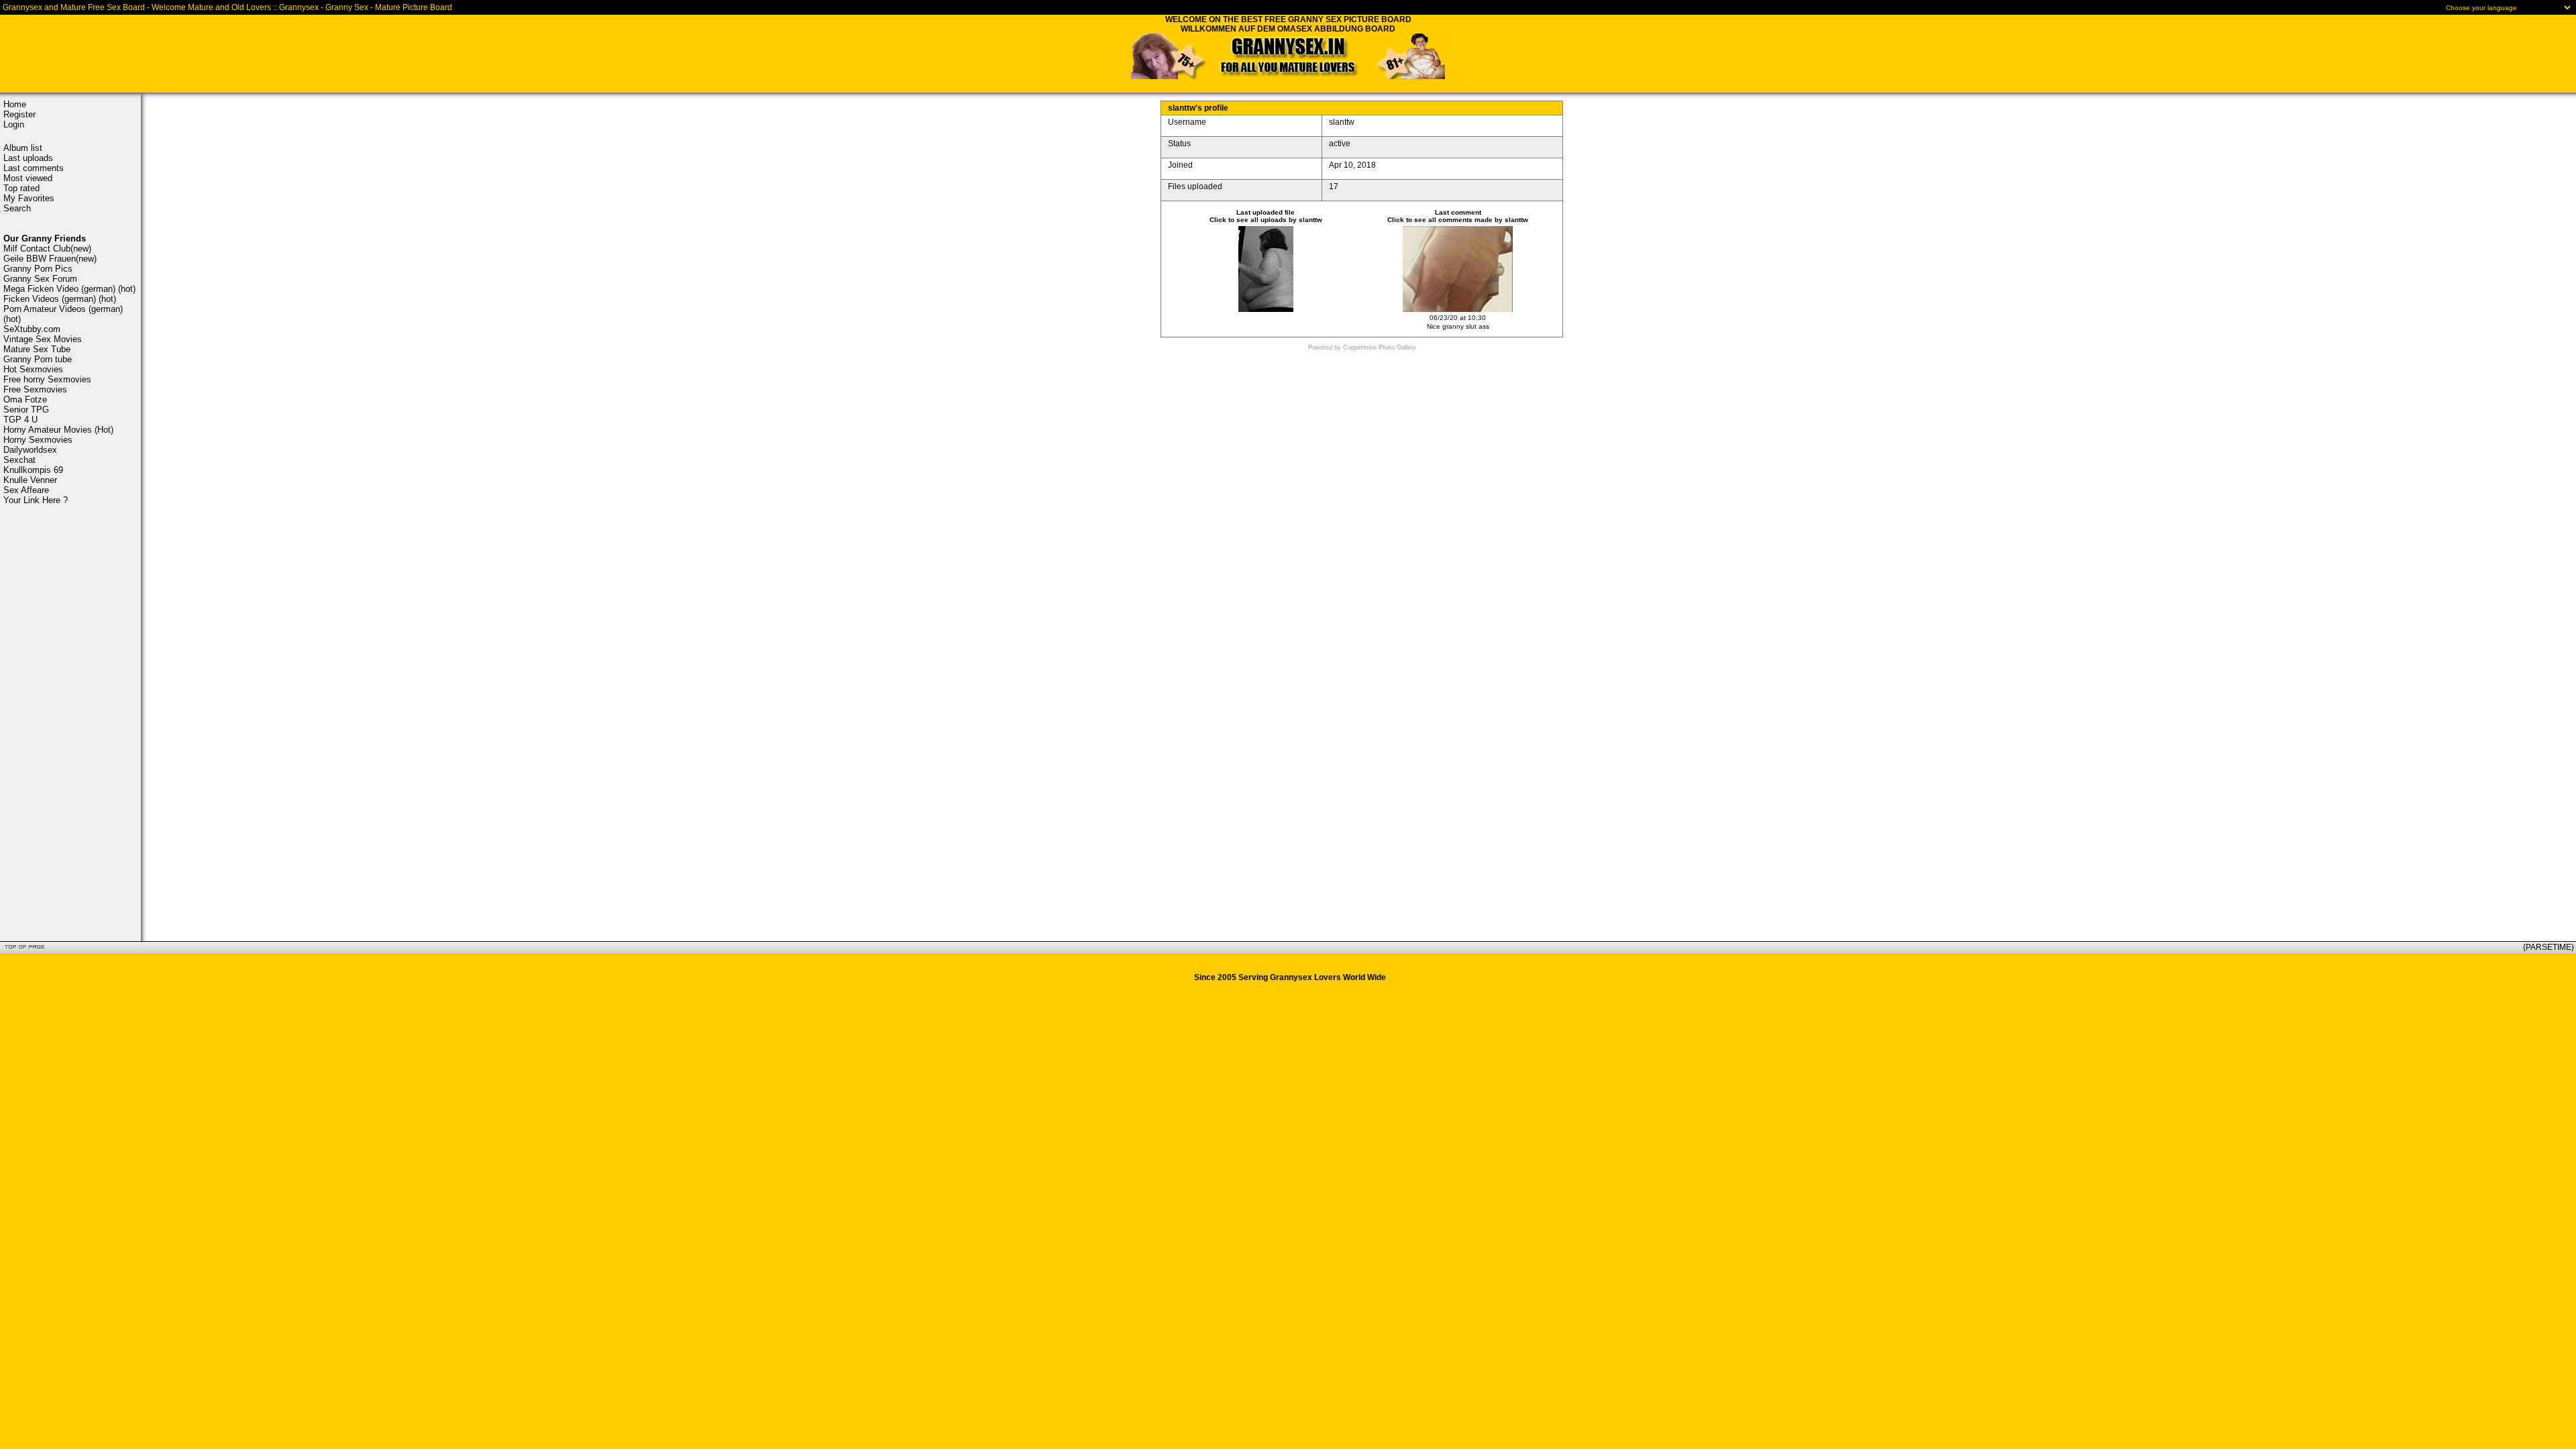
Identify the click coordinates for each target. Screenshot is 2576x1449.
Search (17, 208)
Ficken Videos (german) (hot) (60, 299)
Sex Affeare (26, 490)
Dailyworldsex (30, 450)
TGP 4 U (20, 420)
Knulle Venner (30, 480)
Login (14, 124)
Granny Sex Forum (40, 279)
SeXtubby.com (32, 329)
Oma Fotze (25, 399)
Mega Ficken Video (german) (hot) (69, 289)
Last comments (34, 168)
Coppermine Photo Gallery (1380, 347)
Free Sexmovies (35, 389)
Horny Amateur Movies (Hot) (58, 430)
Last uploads (28, 158)
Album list (23, 148)
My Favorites (29, 198)
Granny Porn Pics (38, 269)
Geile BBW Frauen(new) (50, 259)
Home (15, 104)
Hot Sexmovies (33, 369)
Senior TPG (26, 410)
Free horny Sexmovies (47, 379)
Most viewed (28, 178)
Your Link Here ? (36, 500)
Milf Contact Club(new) (47, 249)
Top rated (21, 188)
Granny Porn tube (38, 359)
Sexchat (19, 460)
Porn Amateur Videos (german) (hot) (63, 314)
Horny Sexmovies (38, 440)
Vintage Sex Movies (43, 339)
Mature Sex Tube (37, 349)
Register (19, 114)
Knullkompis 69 (33, 470)
